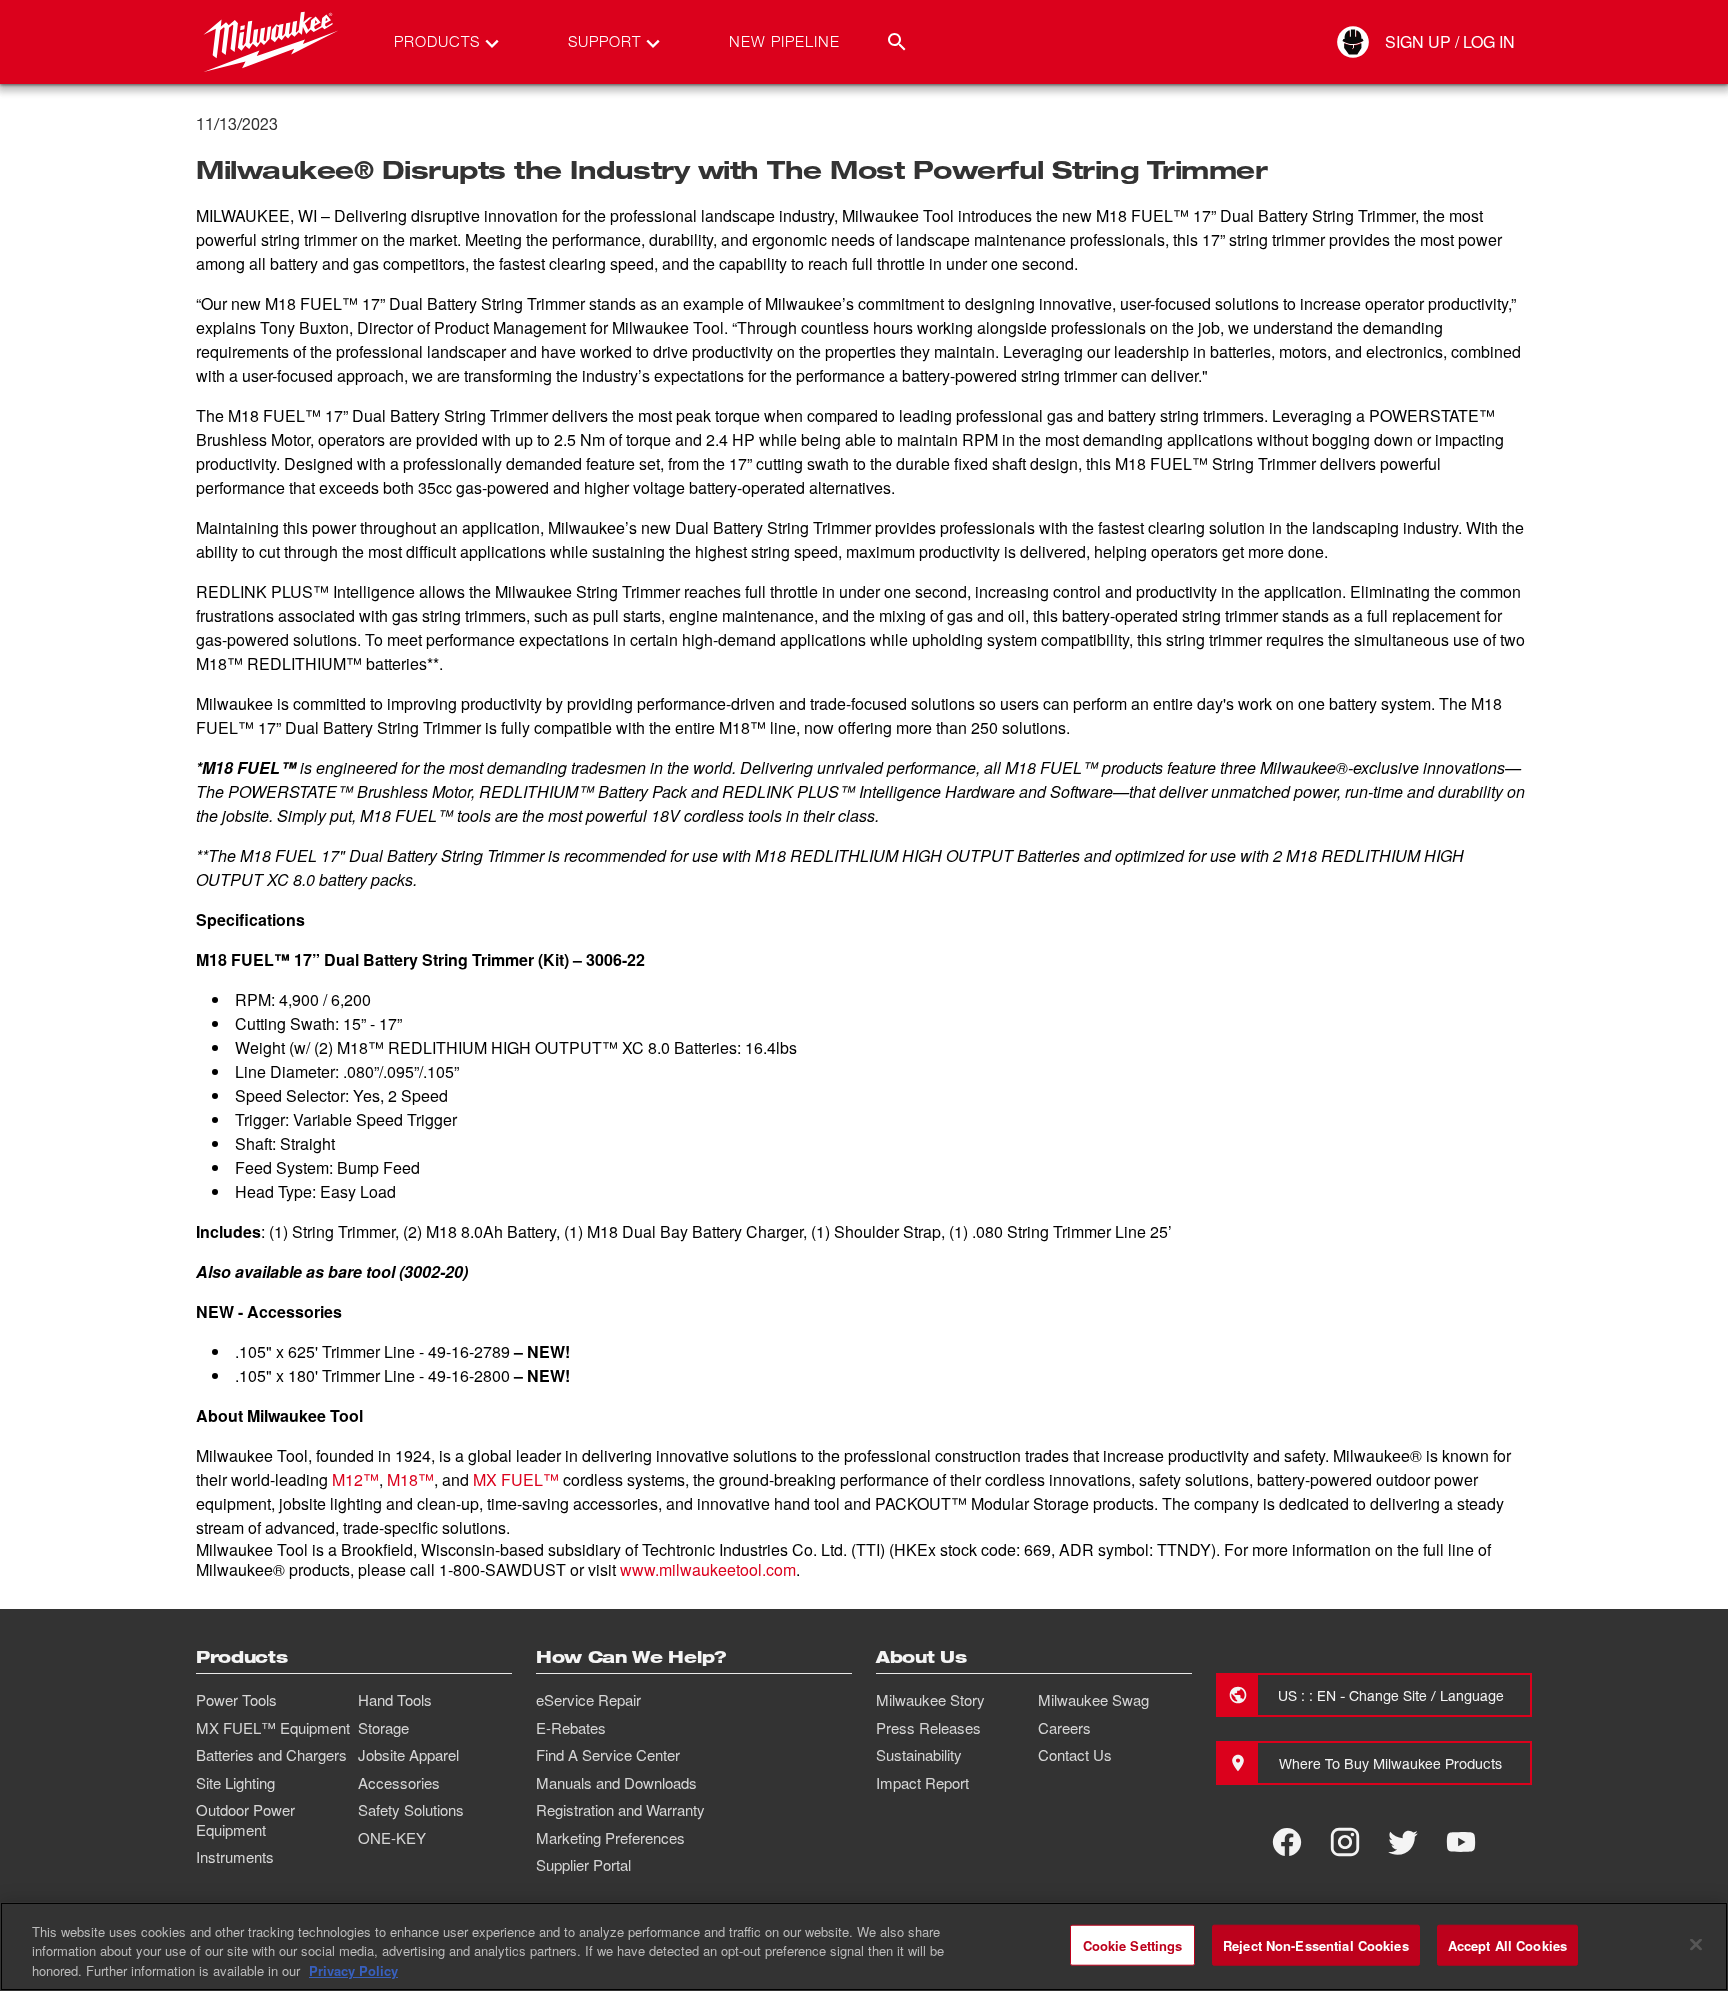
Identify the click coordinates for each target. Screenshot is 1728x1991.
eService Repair (588, 1700)
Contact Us (1075, 1755)
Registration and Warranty (620, 1810)
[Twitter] (1403, 1842)
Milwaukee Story (930, 1700)
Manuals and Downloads (616, 1783)
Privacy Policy (353, 1970)
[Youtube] (1461, 1842)
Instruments (235, 1857)
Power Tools (236, 1700)
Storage (383, 1728)
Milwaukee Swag (1093, 1700)
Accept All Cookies (1507, 1944)
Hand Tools (395, 1700)
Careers (1064, 1728)
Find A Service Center (608, 1755)
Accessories (399, 1783)
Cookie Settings (1133, 1944)
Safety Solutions (411, 1810)
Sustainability (919, 1755)
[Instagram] (1345, 1842)
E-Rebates (571, 1728)
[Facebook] (1287, 1842)
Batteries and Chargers (271, 1755)
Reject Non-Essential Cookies (1316, 1944)
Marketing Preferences (610, 1838)
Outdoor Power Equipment (245, 1820)
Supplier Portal (583, 1865)
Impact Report (922, 1783)
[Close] (1696, 1944)
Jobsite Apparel (408, 1755)
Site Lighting (235, 1783)
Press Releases (928, 1728)
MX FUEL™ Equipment (273, 1728)
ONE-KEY (392, 1838)
